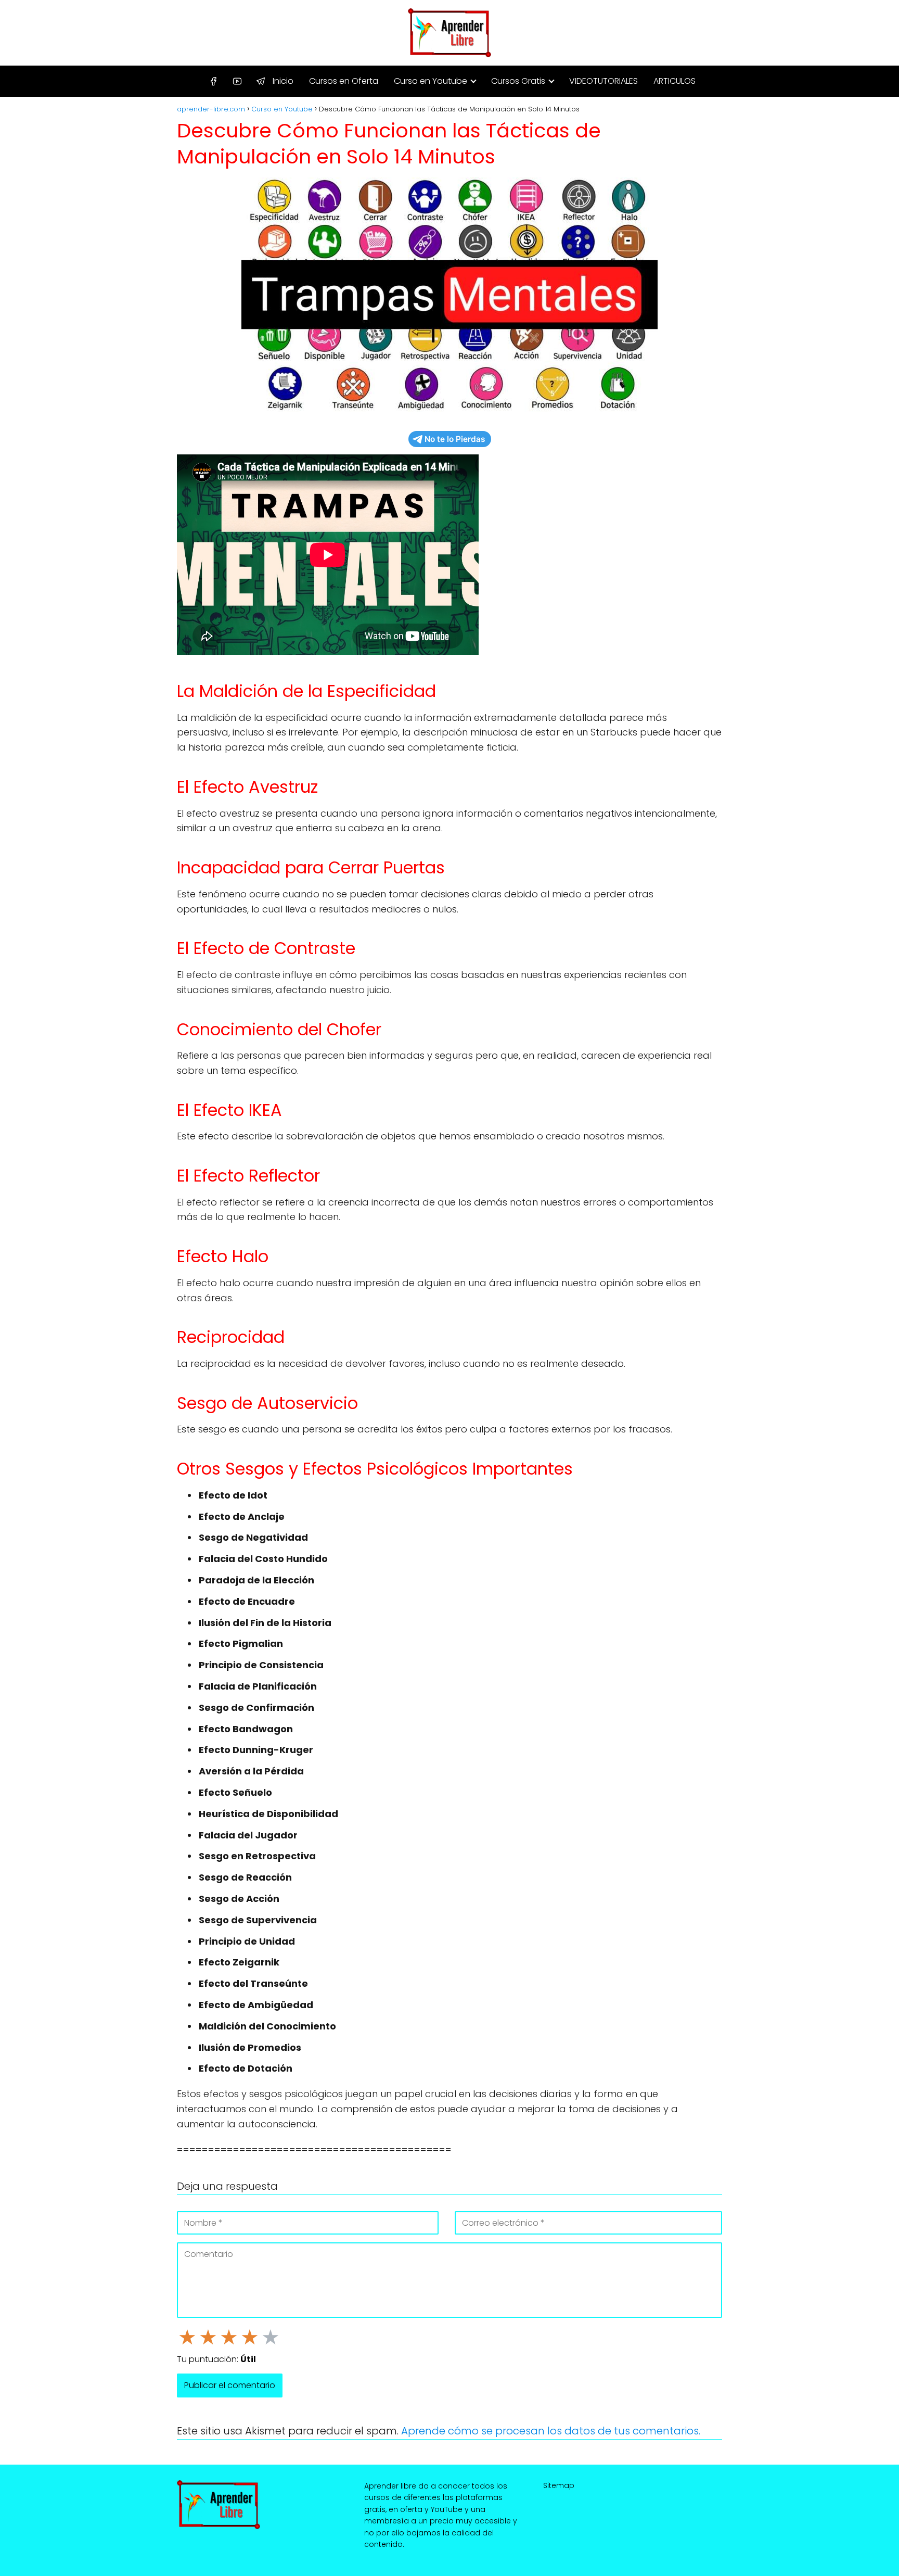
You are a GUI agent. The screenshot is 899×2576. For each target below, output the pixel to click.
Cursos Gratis (518, 81)
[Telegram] (261, 82)
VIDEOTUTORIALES (603, 81)
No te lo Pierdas (455, 439)
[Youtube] (237, 82)
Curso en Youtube (431, 81)
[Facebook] (213, 82)
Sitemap (559, 2485)
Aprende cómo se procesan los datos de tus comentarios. (551, 2431)
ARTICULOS (675, 81)
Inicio (283, 81)
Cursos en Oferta (344, 81)
